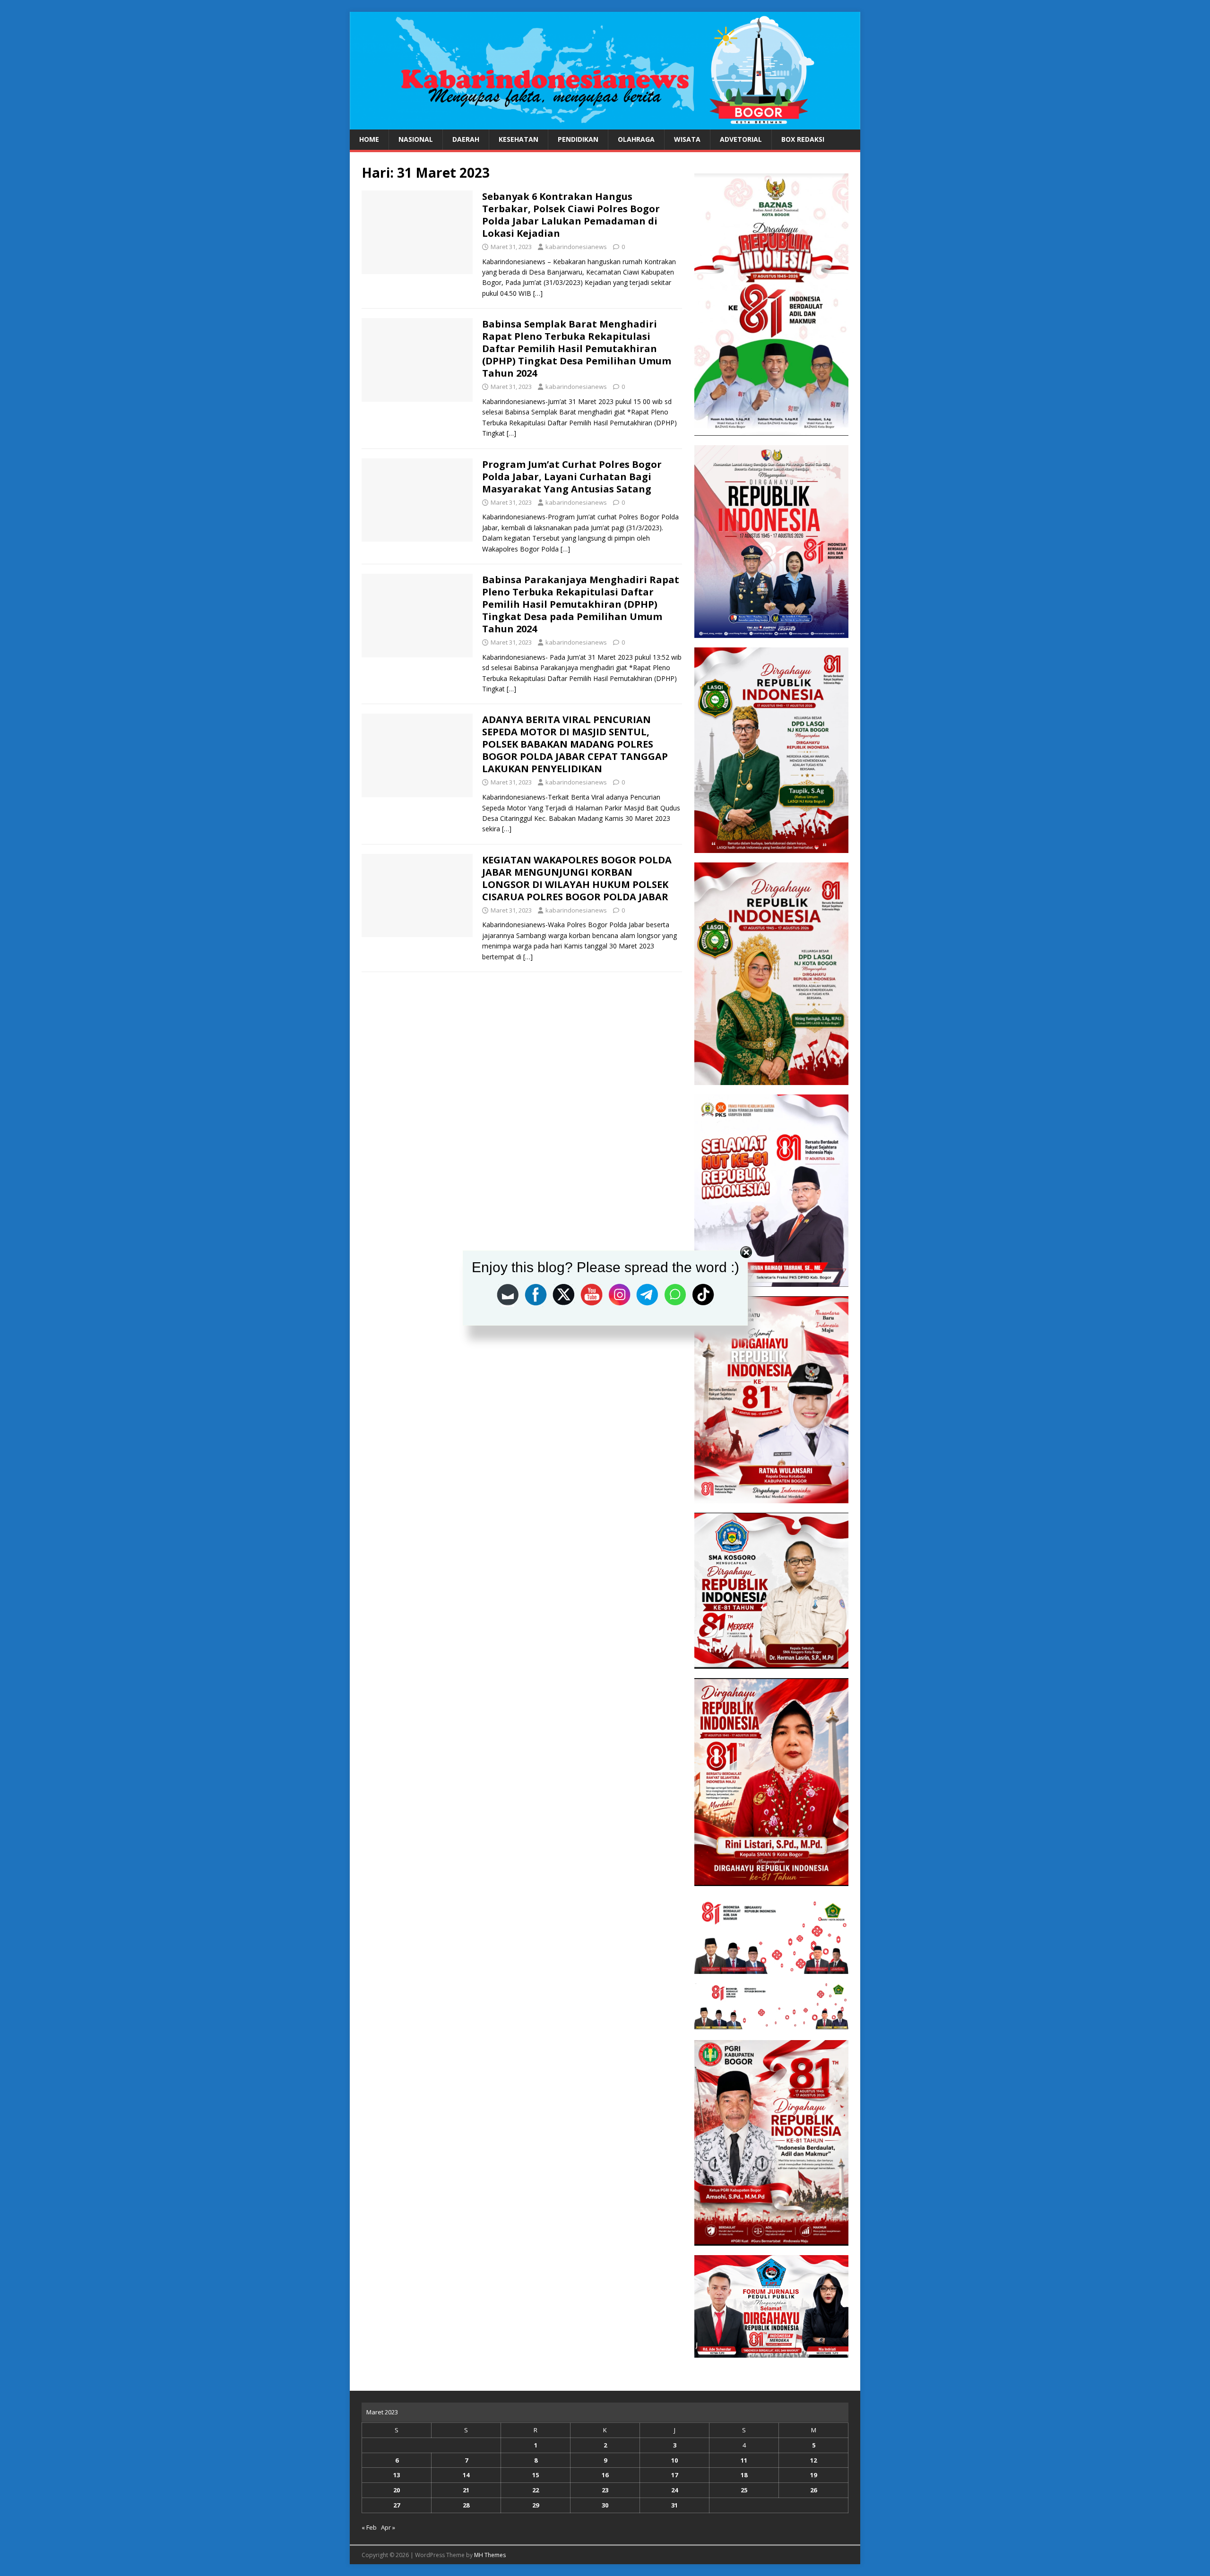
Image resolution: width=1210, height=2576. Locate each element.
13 (397, 2475)
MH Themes (490, 2555)
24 (674, 2490)
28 (466, 2505)
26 (813, 2490)
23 (605, 2490)
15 (536, 2475)
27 (397, 2505)
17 (674, 2475)
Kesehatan (519, 139)
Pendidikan (578, 139)
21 (466, 2490)
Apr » (388, 2527)
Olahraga (636, 139)
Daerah (466, 139)
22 (536, 2490)
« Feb (369, 2527)
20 (397, 2490)
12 (813, 2460)
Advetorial (741, 139)
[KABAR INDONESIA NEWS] (605, 124)
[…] (538, 293)
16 (605, 2475)
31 (674, 2505)
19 (813, 2475)
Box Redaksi (803, 139)
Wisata (687, 139)
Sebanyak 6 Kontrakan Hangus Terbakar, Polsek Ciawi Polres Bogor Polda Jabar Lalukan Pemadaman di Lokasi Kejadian (571, 215)
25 (744, 2490)
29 (536, 2505)
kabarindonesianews (576, 247)
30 (605, 2505)
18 (744, 2475)
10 (674, 2460)
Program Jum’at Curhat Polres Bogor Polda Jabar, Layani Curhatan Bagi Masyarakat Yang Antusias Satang (572, 477)
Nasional (416, 139)
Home (369, 139)
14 (466, 2475)
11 (744, 2460)
